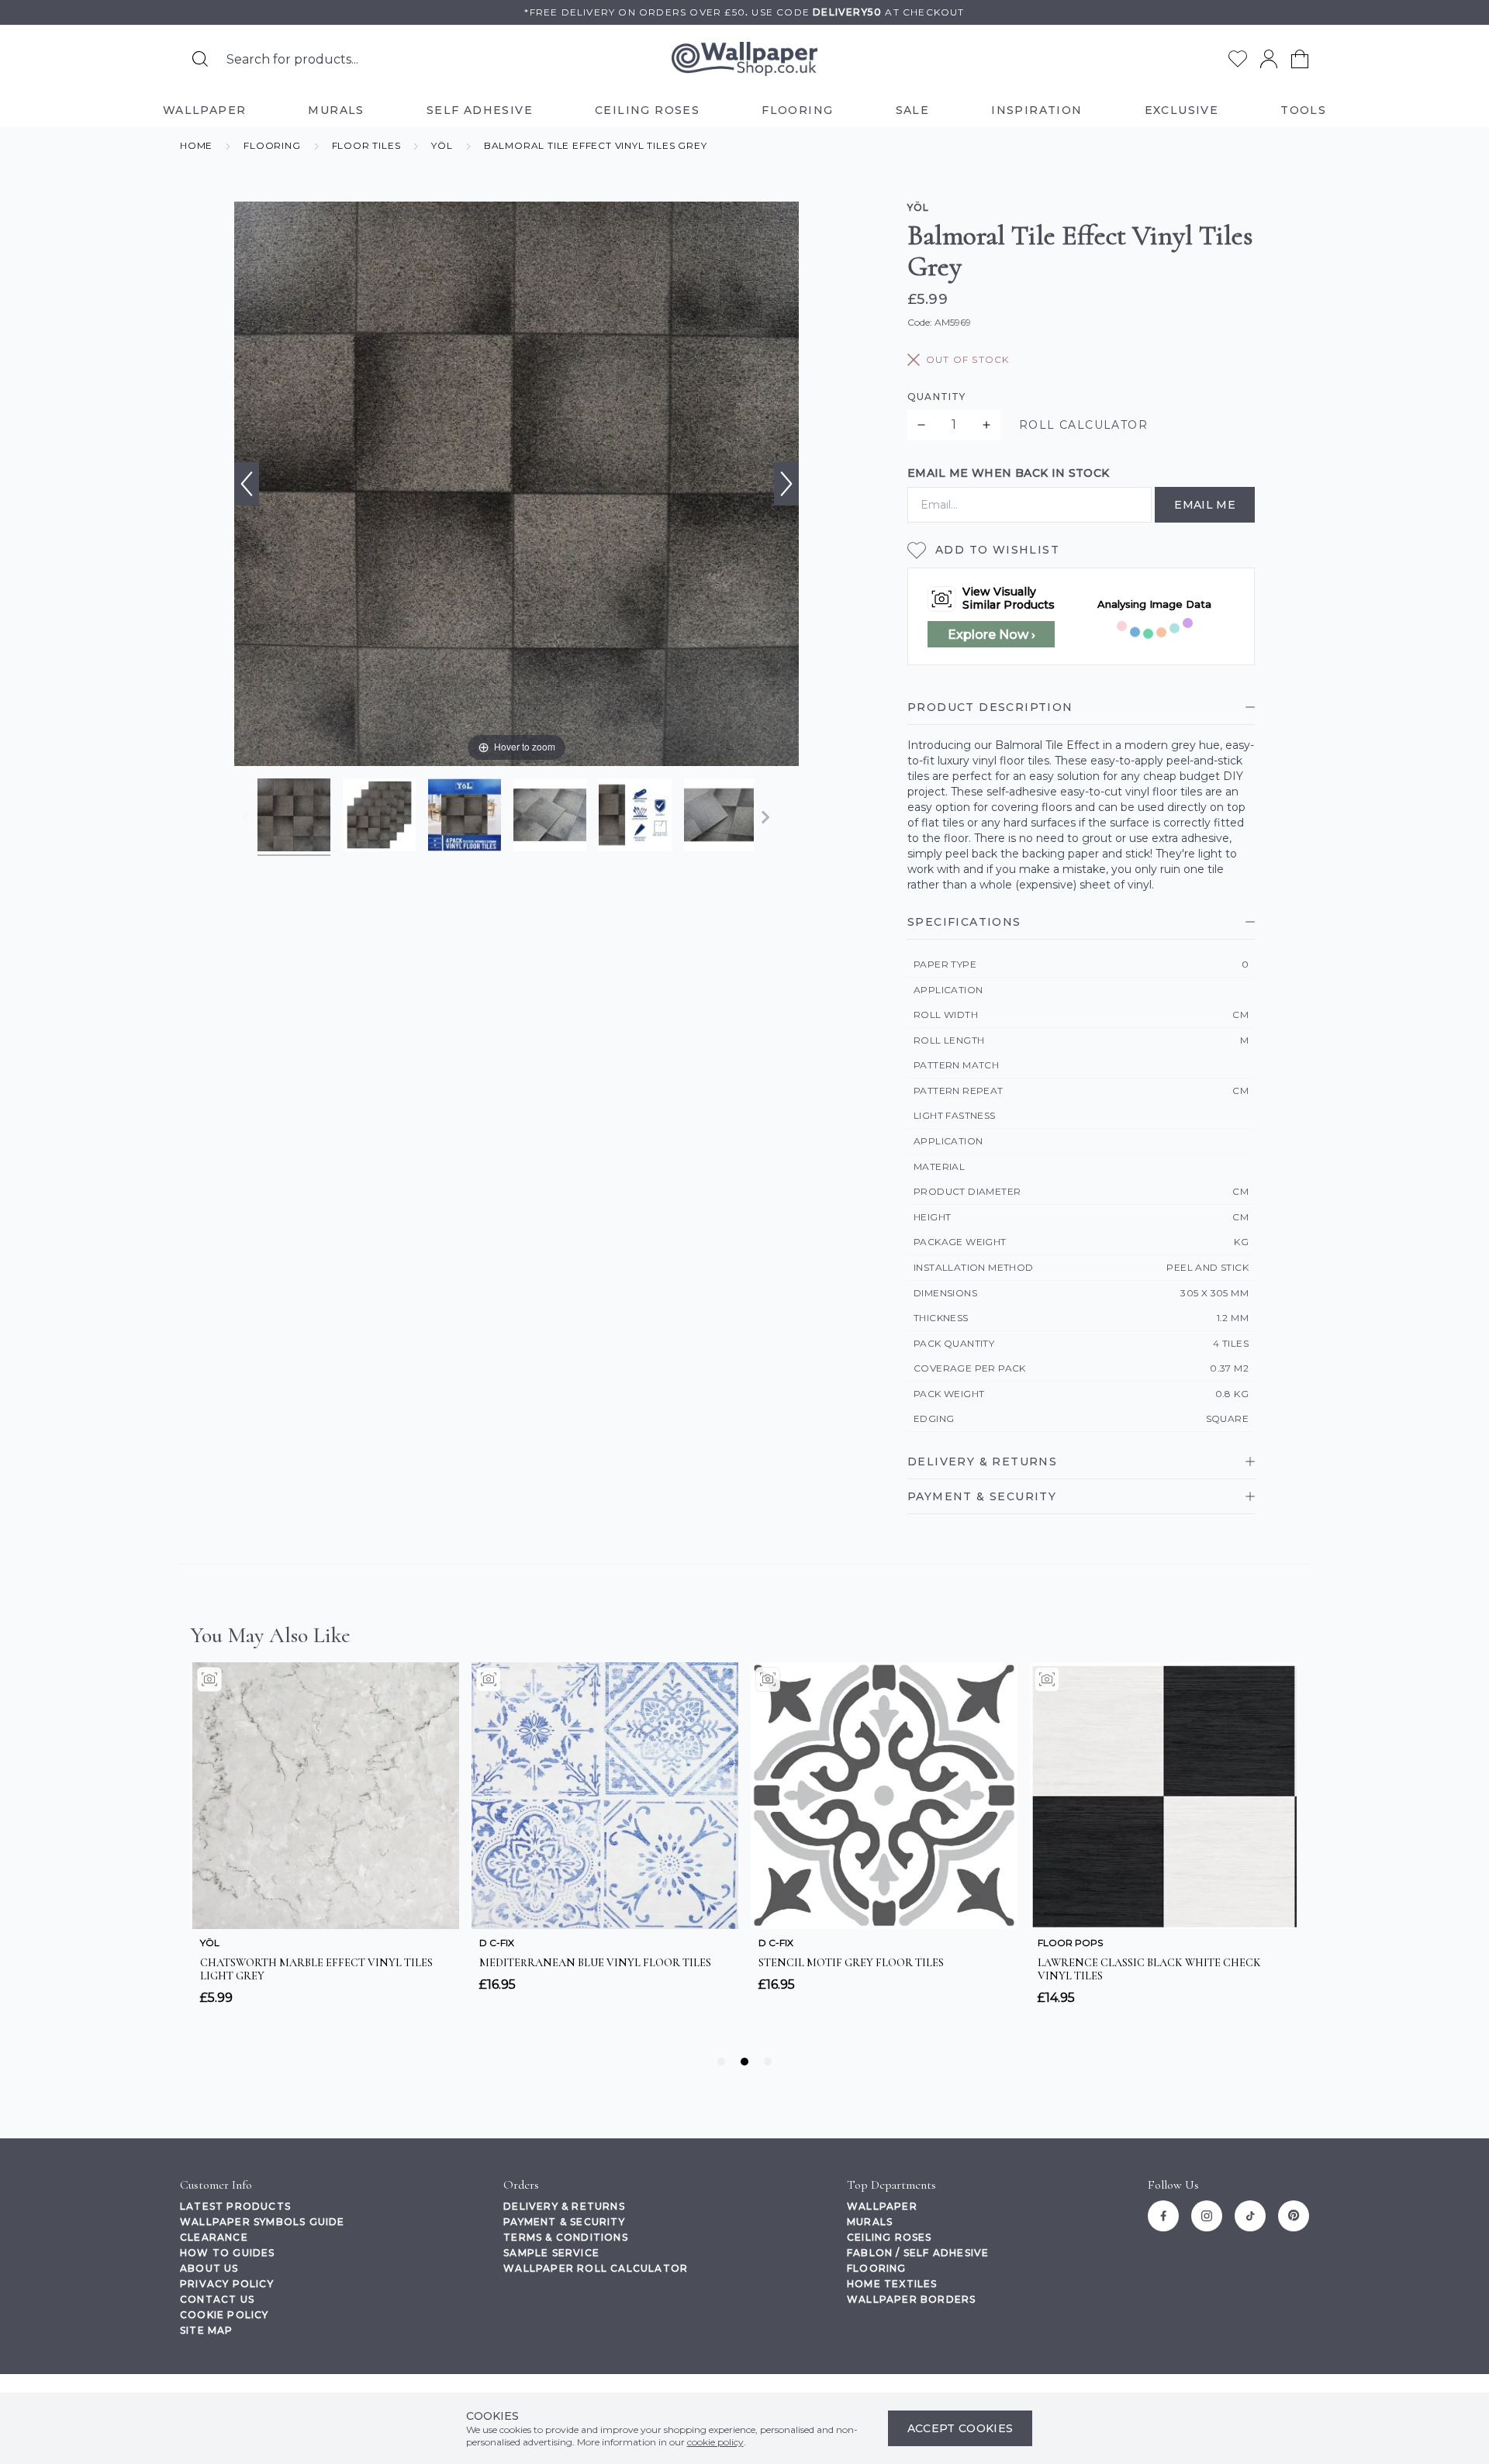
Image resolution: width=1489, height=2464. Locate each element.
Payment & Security (564, 2222)
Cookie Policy (225, 2315)
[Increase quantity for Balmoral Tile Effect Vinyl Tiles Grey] (986, 425)
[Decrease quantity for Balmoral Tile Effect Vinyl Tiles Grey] (921, 425)
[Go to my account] (1269, 59)
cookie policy (715, 2442)
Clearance (214, 2237)
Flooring (877, 2268)
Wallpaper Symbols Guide (263, 2222)
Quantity (937, 397)
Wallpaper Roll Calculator (596, 2268)
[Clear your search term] (542, 59)
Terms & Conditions (566, 2237)
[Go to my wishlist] (1238, 59)
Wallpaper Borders (911, 2299)
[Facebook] (1163, 2216)
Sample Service (551, 2253)
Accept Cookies (960, 2428)
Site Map (207, 2330)
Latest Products (235, 2206)
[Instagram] (1207, 2216)
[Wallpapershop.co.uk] (744, 59)
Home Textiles (892, 2284)
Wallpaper (882, 2206)
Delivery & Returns (564, 2206)
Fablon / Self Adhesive (918, 2253)
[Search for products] (200, 59)
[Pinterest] (1294, 2216)
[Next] (786, 484)
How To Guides (228, 2253)
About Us (209, 2268)
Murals (870, 2222)
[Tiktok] (1250, 2216)
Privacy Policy (227, 2284)
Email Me (1205, 505)
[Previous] (247, 484)
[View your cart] (1300, 59)
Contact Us (217, 2299)
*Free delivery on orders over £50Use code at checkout (744, 12)
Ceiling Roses (890, 2237)
